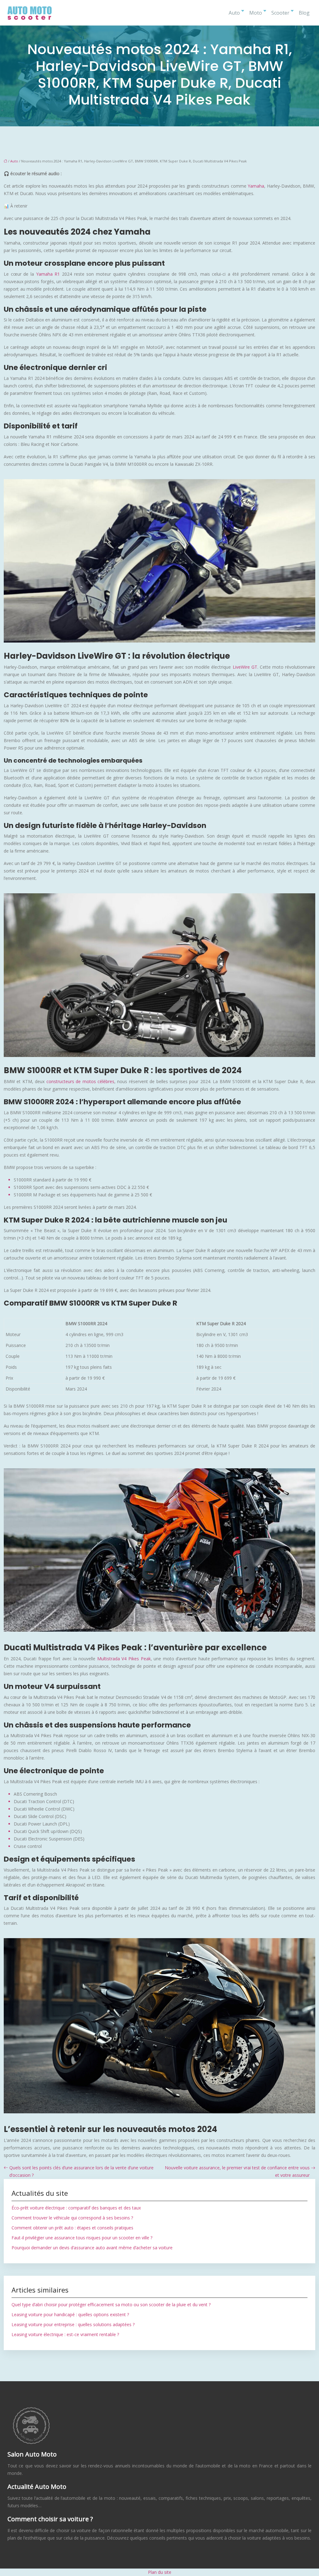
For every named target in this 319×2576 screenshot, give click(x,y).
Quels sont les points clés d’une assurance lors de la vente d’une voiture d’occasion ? (81, 2171)
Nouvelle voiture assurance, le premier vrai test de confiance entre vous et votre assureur (237, 2171)
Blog (304, 13)
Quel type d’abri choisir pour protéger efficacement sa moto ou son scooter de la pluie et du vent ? (111, 2305)
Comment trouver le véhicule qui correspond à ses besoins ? (72, 2218)
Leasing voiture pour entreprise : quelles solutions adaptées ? (73, 2324)
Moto (256, 13)
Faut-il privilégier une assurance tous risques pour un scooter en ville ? (82, 2238)
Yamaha (256, 186)
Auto (234, 13)
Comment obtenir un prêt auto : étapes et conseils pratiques (72, 2228)
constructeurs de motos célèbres (80, 1081)
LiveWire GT (245, 667)
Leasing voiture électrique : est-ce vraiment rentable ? (65, 2334)
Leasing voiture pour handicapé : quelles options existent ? (70, 2314)
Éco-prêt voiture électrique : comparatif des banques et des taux (76, 2208)
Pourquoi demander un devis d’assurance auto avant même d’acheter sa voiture (92, 2248)
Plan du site (160, 2572)
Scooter (280, 13)
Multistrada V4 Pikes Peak (124, 1659)
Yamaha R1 (48, 274)
